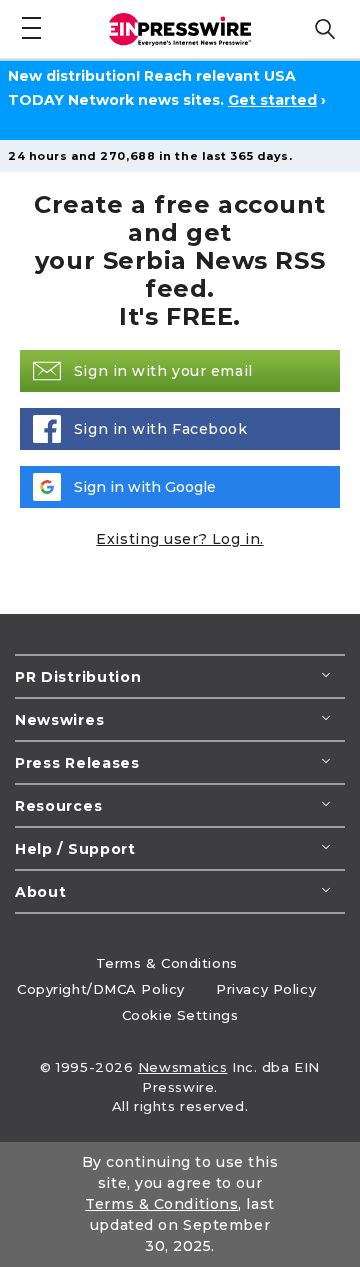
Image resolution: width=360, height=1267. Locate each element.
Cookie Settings (180, 1015)
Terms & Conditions (167, 963)
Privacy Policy (266, 989)
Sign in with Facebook (161, 429)
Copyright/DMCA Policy (101, 989)
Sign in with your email (163, 371)
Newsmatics (183, 1067)
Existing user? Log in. (179, 539)
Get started (272, 100)
